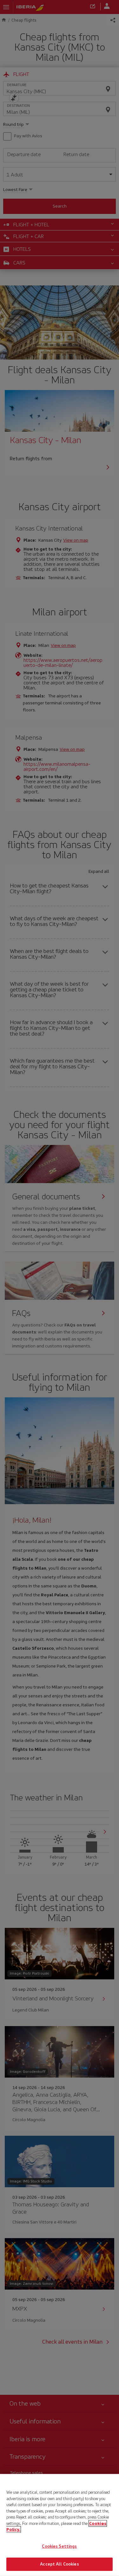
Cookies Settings (59, 2546)
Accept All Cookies (59, 2564)
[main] (60, 2525)
